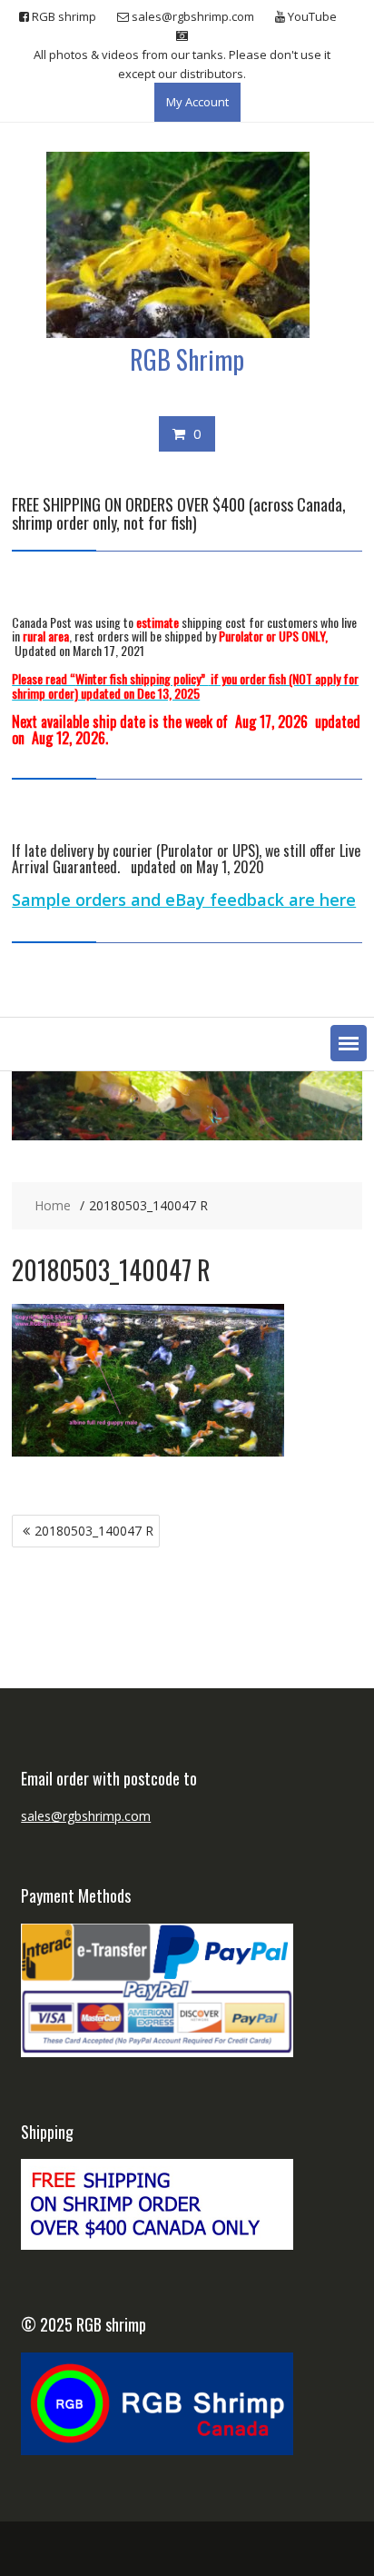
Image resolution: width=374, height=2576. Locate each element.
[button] (349, 1043)
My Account (197, 102)
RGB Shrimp (187, 359)
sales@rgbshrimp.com (86, 1816)
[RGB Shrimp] (187, 1135)
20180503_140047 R (94, 1531)
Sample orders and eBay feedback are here (184, 900)
